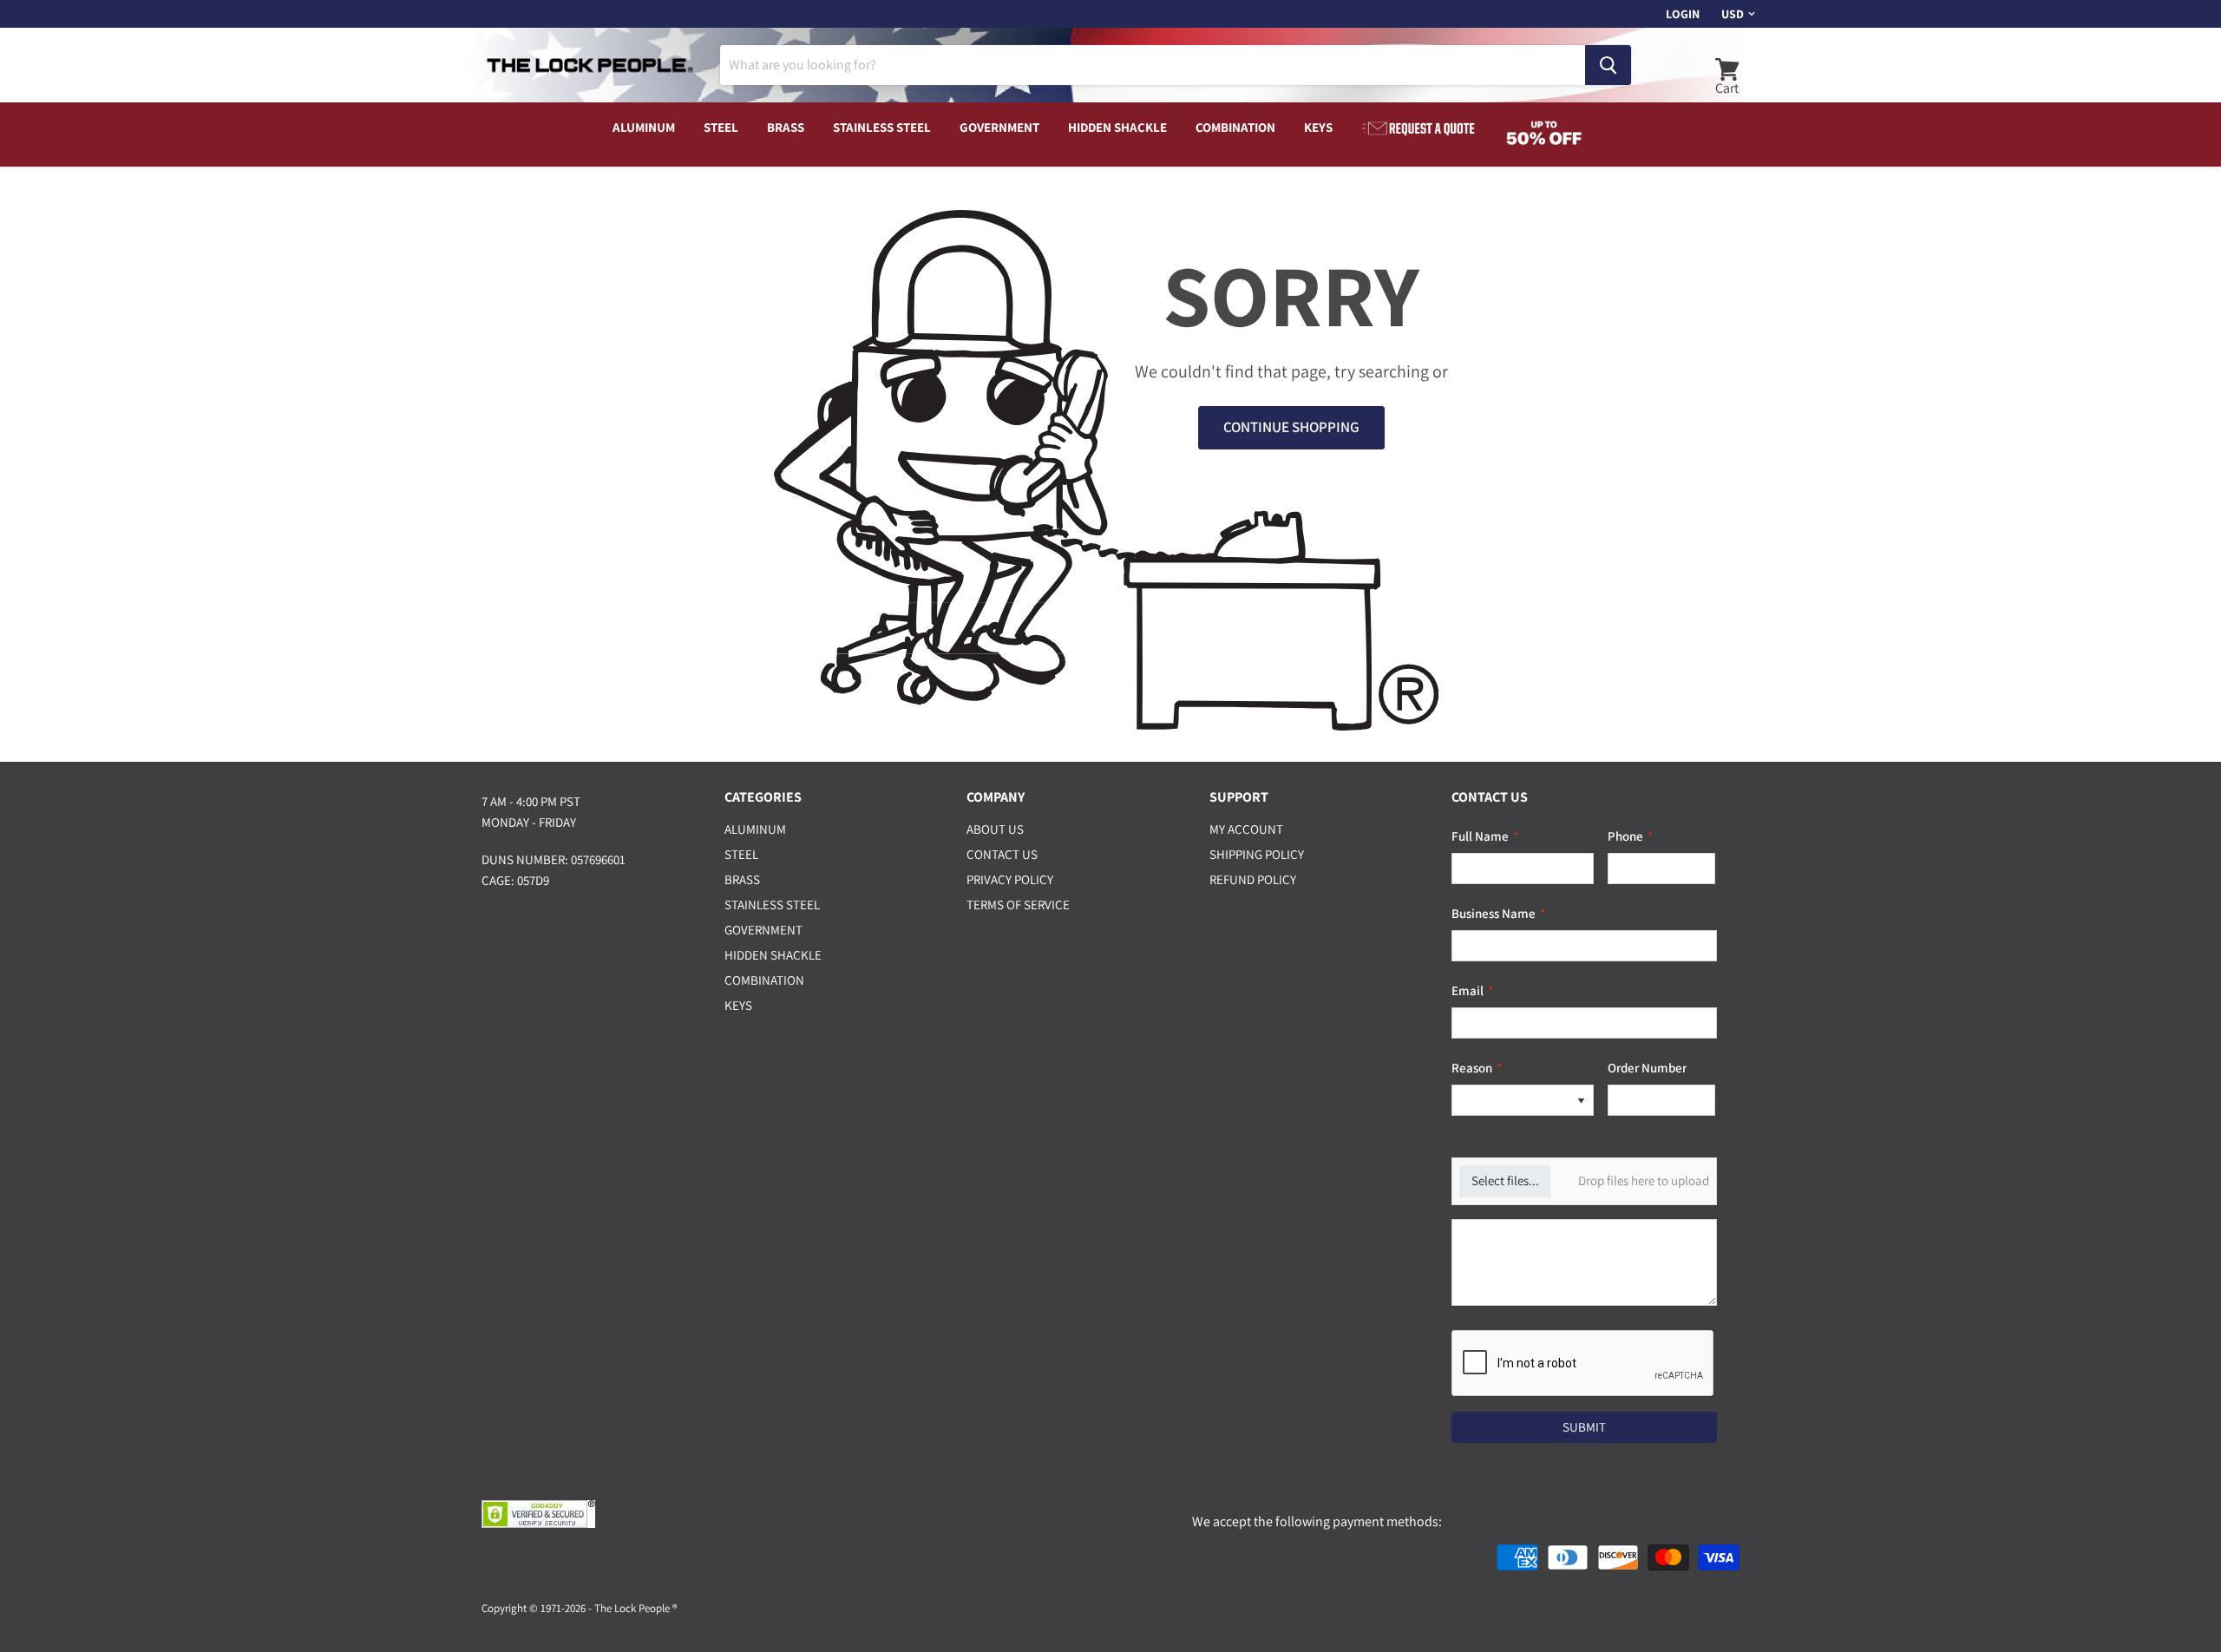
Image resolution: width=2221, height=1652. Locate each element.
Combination (1235, 127)
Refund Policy (1253, 879)
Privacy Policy (1010, 879)
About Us (995, 829)
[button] (1581, 1101)
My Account (1246, 829)
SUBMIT (1584, 1427)
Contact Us (1002, 854)
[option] (1510, 1101)
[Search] (1608, 65)
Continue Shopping (1291, 427)
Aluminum (644, 127)
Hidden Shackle (1117, 127)
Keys (1318, 127)
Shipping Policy (1257, 854)
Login (1683, 14)
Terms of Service (1018, 905)
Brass (786, 127)
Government (999, 127)
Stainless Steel (882, 127)
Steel (721, 127)
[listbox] (1523, 1101)
